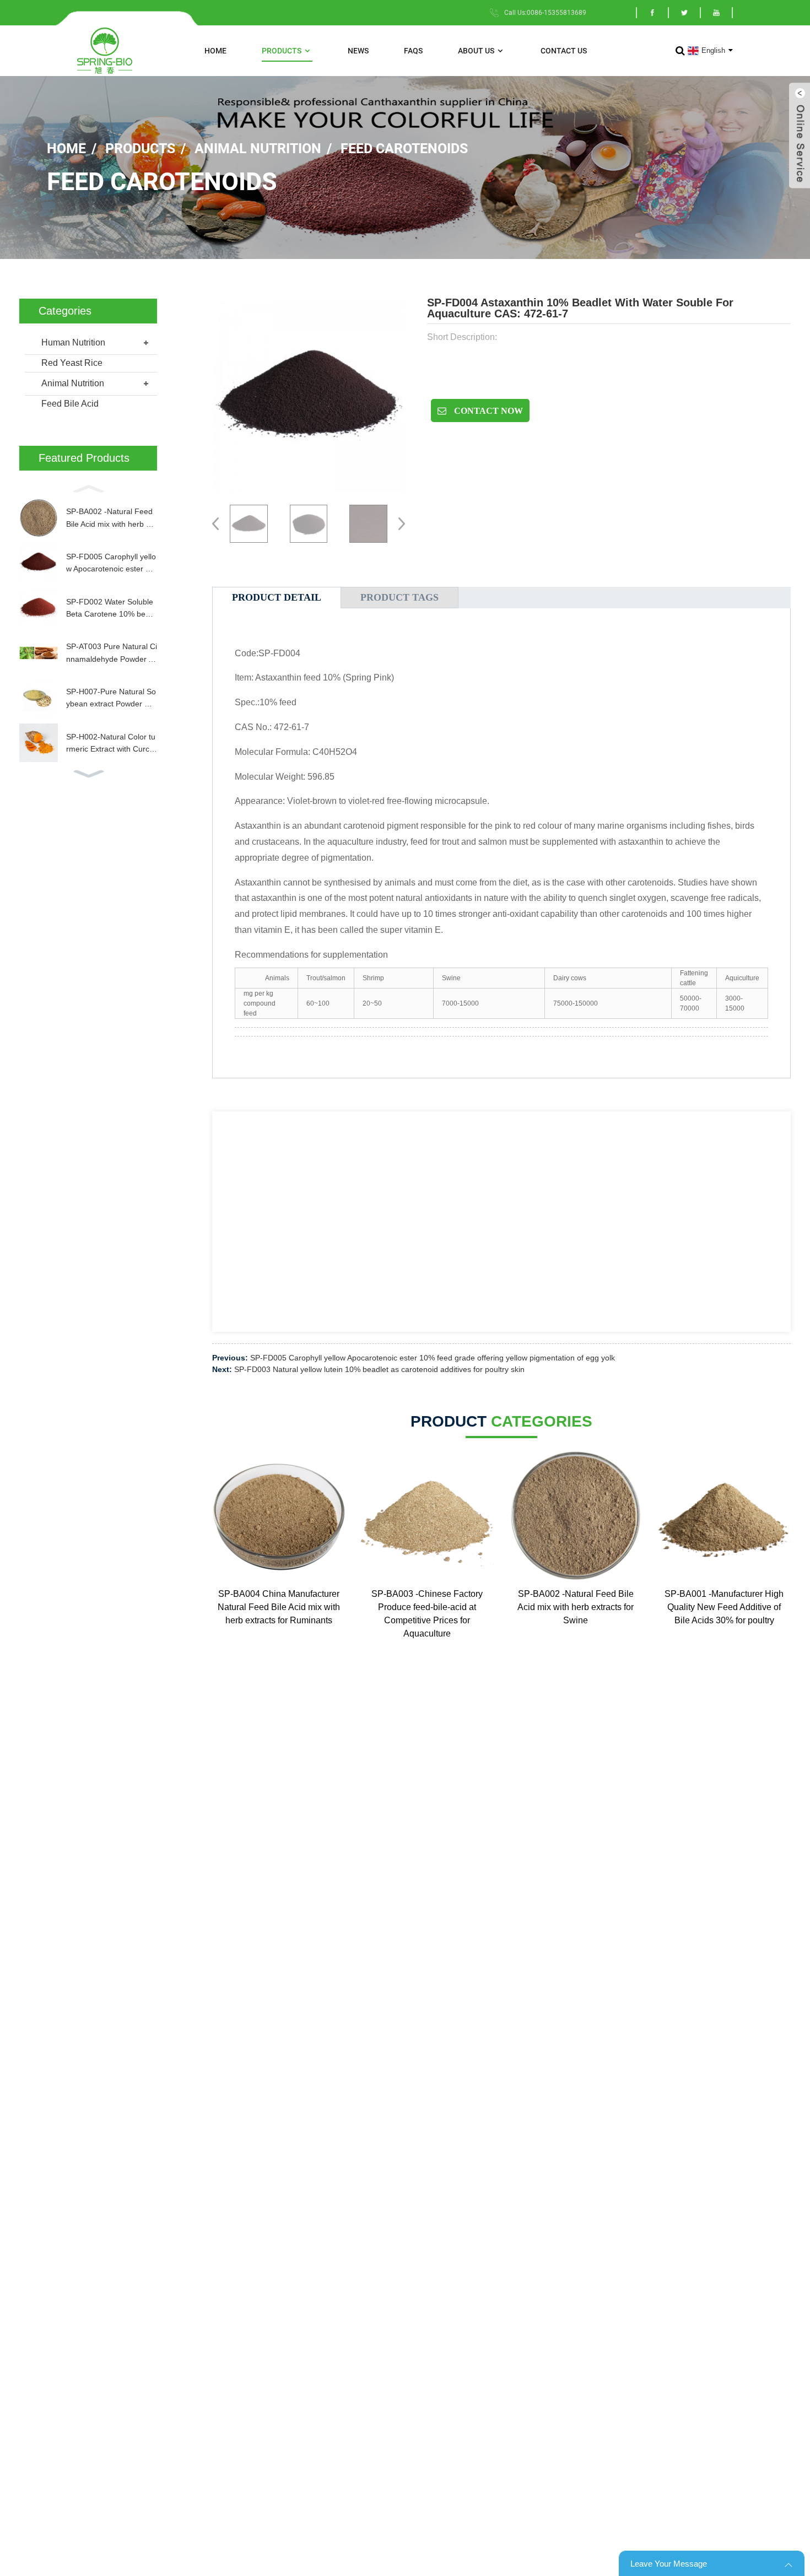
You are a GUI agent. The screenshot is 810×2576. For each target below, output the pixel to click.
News (358, 51)
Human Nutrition (73, 342)
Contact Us (564, 51)
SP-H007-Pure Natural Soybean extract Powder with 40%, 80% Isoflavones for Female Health (111, 699)
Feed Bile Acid (70, 404)
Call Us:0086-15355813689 (545, 13)
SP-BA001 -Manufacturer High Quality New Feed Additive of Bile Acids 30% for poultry (724, 1607)
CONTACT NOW (487, 411)
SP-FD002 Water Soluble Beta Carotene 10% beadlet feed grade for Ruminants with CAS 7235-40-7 (111, 609)
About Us (476, 51)
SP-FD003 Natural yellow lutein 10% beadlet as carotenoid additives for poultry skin (379, 1369)
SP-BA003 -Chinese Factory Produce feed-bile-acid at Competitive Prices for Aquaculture (427, 1614)
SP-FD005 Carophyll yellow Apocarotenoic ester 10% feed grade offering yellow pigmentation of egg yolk (112, 564)
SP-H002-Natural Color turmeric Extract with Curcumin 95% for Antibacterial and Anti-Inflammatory (111, 744)
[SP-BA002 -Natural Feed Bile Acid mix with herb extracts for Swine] (576, 1516)
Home (215, 51)
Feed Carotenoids (404, 148)
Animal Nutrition (258, 148)
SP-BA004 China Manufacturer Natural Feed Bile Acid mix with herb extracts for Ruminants (279, 1607)
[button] (88, 488)
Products (282, 51)
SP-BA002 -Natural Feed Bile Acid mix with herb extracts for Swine (111, 519)
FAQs (413, 51)
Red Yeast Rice (72, 363)
